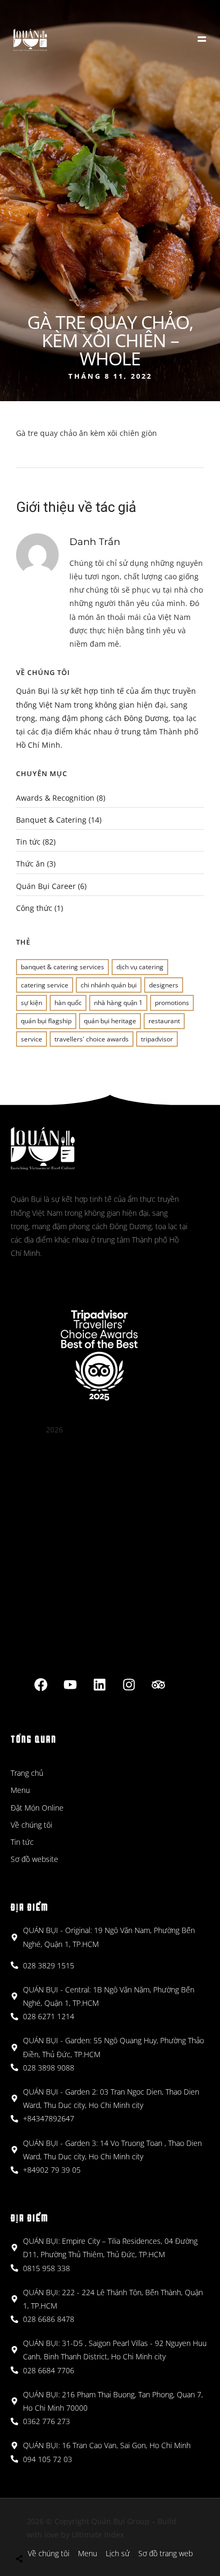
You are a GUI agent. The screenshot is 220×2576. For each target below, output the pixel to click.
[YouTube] (70, 1684)
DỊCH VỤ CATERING (140, 967)
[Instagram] (129, 1684)
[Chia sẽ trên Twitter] (47, 2533)
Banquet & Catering (51, 820)
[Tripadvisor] (158, 1684)
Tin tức (28, 842)
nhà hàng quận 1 (118, 1003)
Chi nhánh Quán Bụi (109, 985)
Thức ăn (30, 864)
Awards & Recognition (55, 798)
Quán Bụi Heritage (110, 1021)
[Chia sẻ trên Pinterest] (62, 2533)
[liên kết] (99, 1684)
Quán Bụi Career (46, 886)
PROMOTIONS (172, 1003)
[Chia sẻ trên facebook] (31, 2533)
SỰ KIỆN (32, 1003)
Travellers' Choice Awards (92, 1039)
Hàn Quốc (68, 1003)
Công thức (34, 908)
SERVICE (32, 1039)
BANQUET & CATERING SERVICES (62, 967)
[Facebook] (41, 1684)
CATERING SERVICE (45, 985)
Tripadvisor (157, 1039)
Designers (164, 985)
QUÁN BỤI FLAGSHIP (46, 1021)
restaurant (164, 1021)
